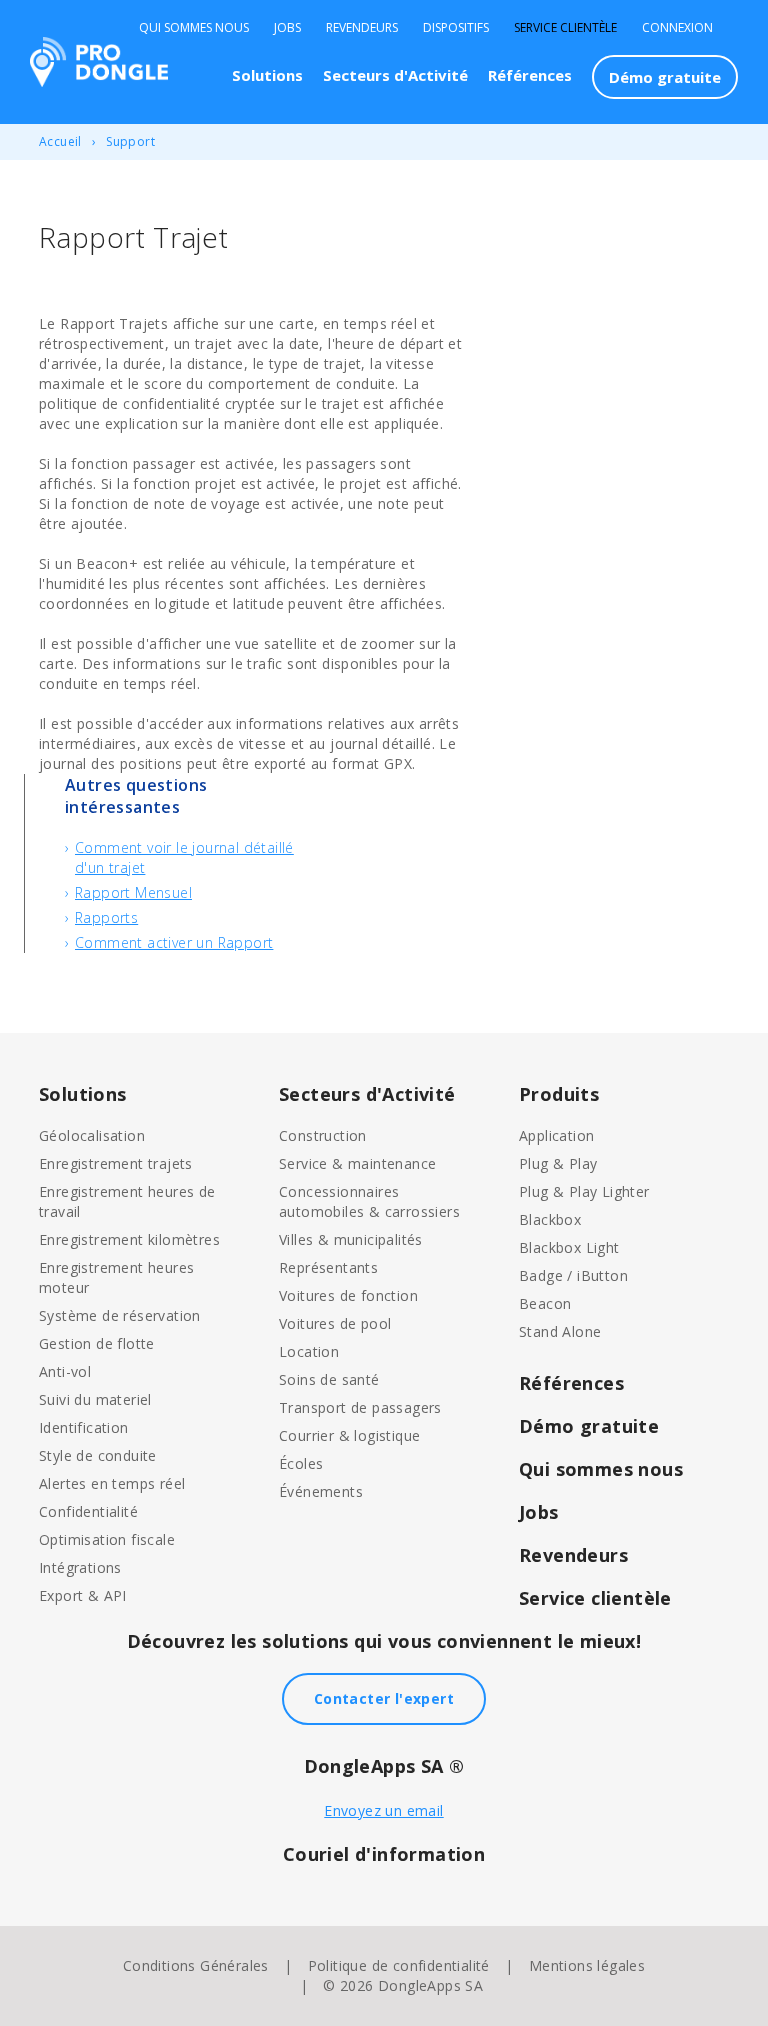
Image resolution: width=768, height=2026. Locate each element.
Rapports (106, 917)
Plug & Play (558, 1163)
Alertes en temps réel (112, 1483)
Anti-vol (65, 1371)
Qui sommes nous (194, 28)
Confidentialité (88, 1511)
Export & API (83, 1595)
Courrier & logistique (349, 1435)
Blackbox (550, 1219)
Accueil (60, 141)
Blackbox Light (569, 1247)
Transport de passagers (360, 1407)
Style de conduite (98, 1455)
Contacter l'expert (384, 1698)
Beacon (545, 1303)
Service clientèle (565, 28)
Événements (321, 1491)
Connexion (677, 28)
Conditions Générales (196, 1965)
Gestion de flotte (97, 1343)
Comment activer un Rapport (174, 942)
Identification (84, 1427)
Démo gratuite (665, 77)
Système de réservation (120, 1315)
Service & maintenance (357, 1163)
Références (530, 75)
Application (556, 1135)
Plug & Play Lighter (584, 1191)
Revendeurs (362, 28)
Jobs (287, 28)
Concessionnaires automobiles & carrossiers (369, 1201)
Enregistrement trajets (116, 1163)
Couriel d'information (384, 1854)
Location (309, 1351)
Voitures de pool (335, 1323)
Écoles (301, 1463)
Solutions (267, 75)
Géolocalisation (92, 1135)
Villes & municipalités (351, 1239)
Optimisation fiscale (107, 1539)
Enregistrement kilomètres (129, 1239)
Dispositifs (456, 28)
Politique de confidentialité (399, 1965)
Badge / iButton (573, 1275)
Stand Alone (560, 1331)
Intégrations (80, 1567)
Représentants (328, 1267)
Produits (559, 1094)
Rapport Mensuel (133, 892)
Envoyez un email (383, 1810)
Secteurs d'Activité (395, 75)
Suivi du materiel (95, 1399)
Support (130, 141)
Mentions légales (587, 1965)
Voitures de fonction (348, 1295)
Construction (323, 1135)
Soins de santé (329, 1379)
